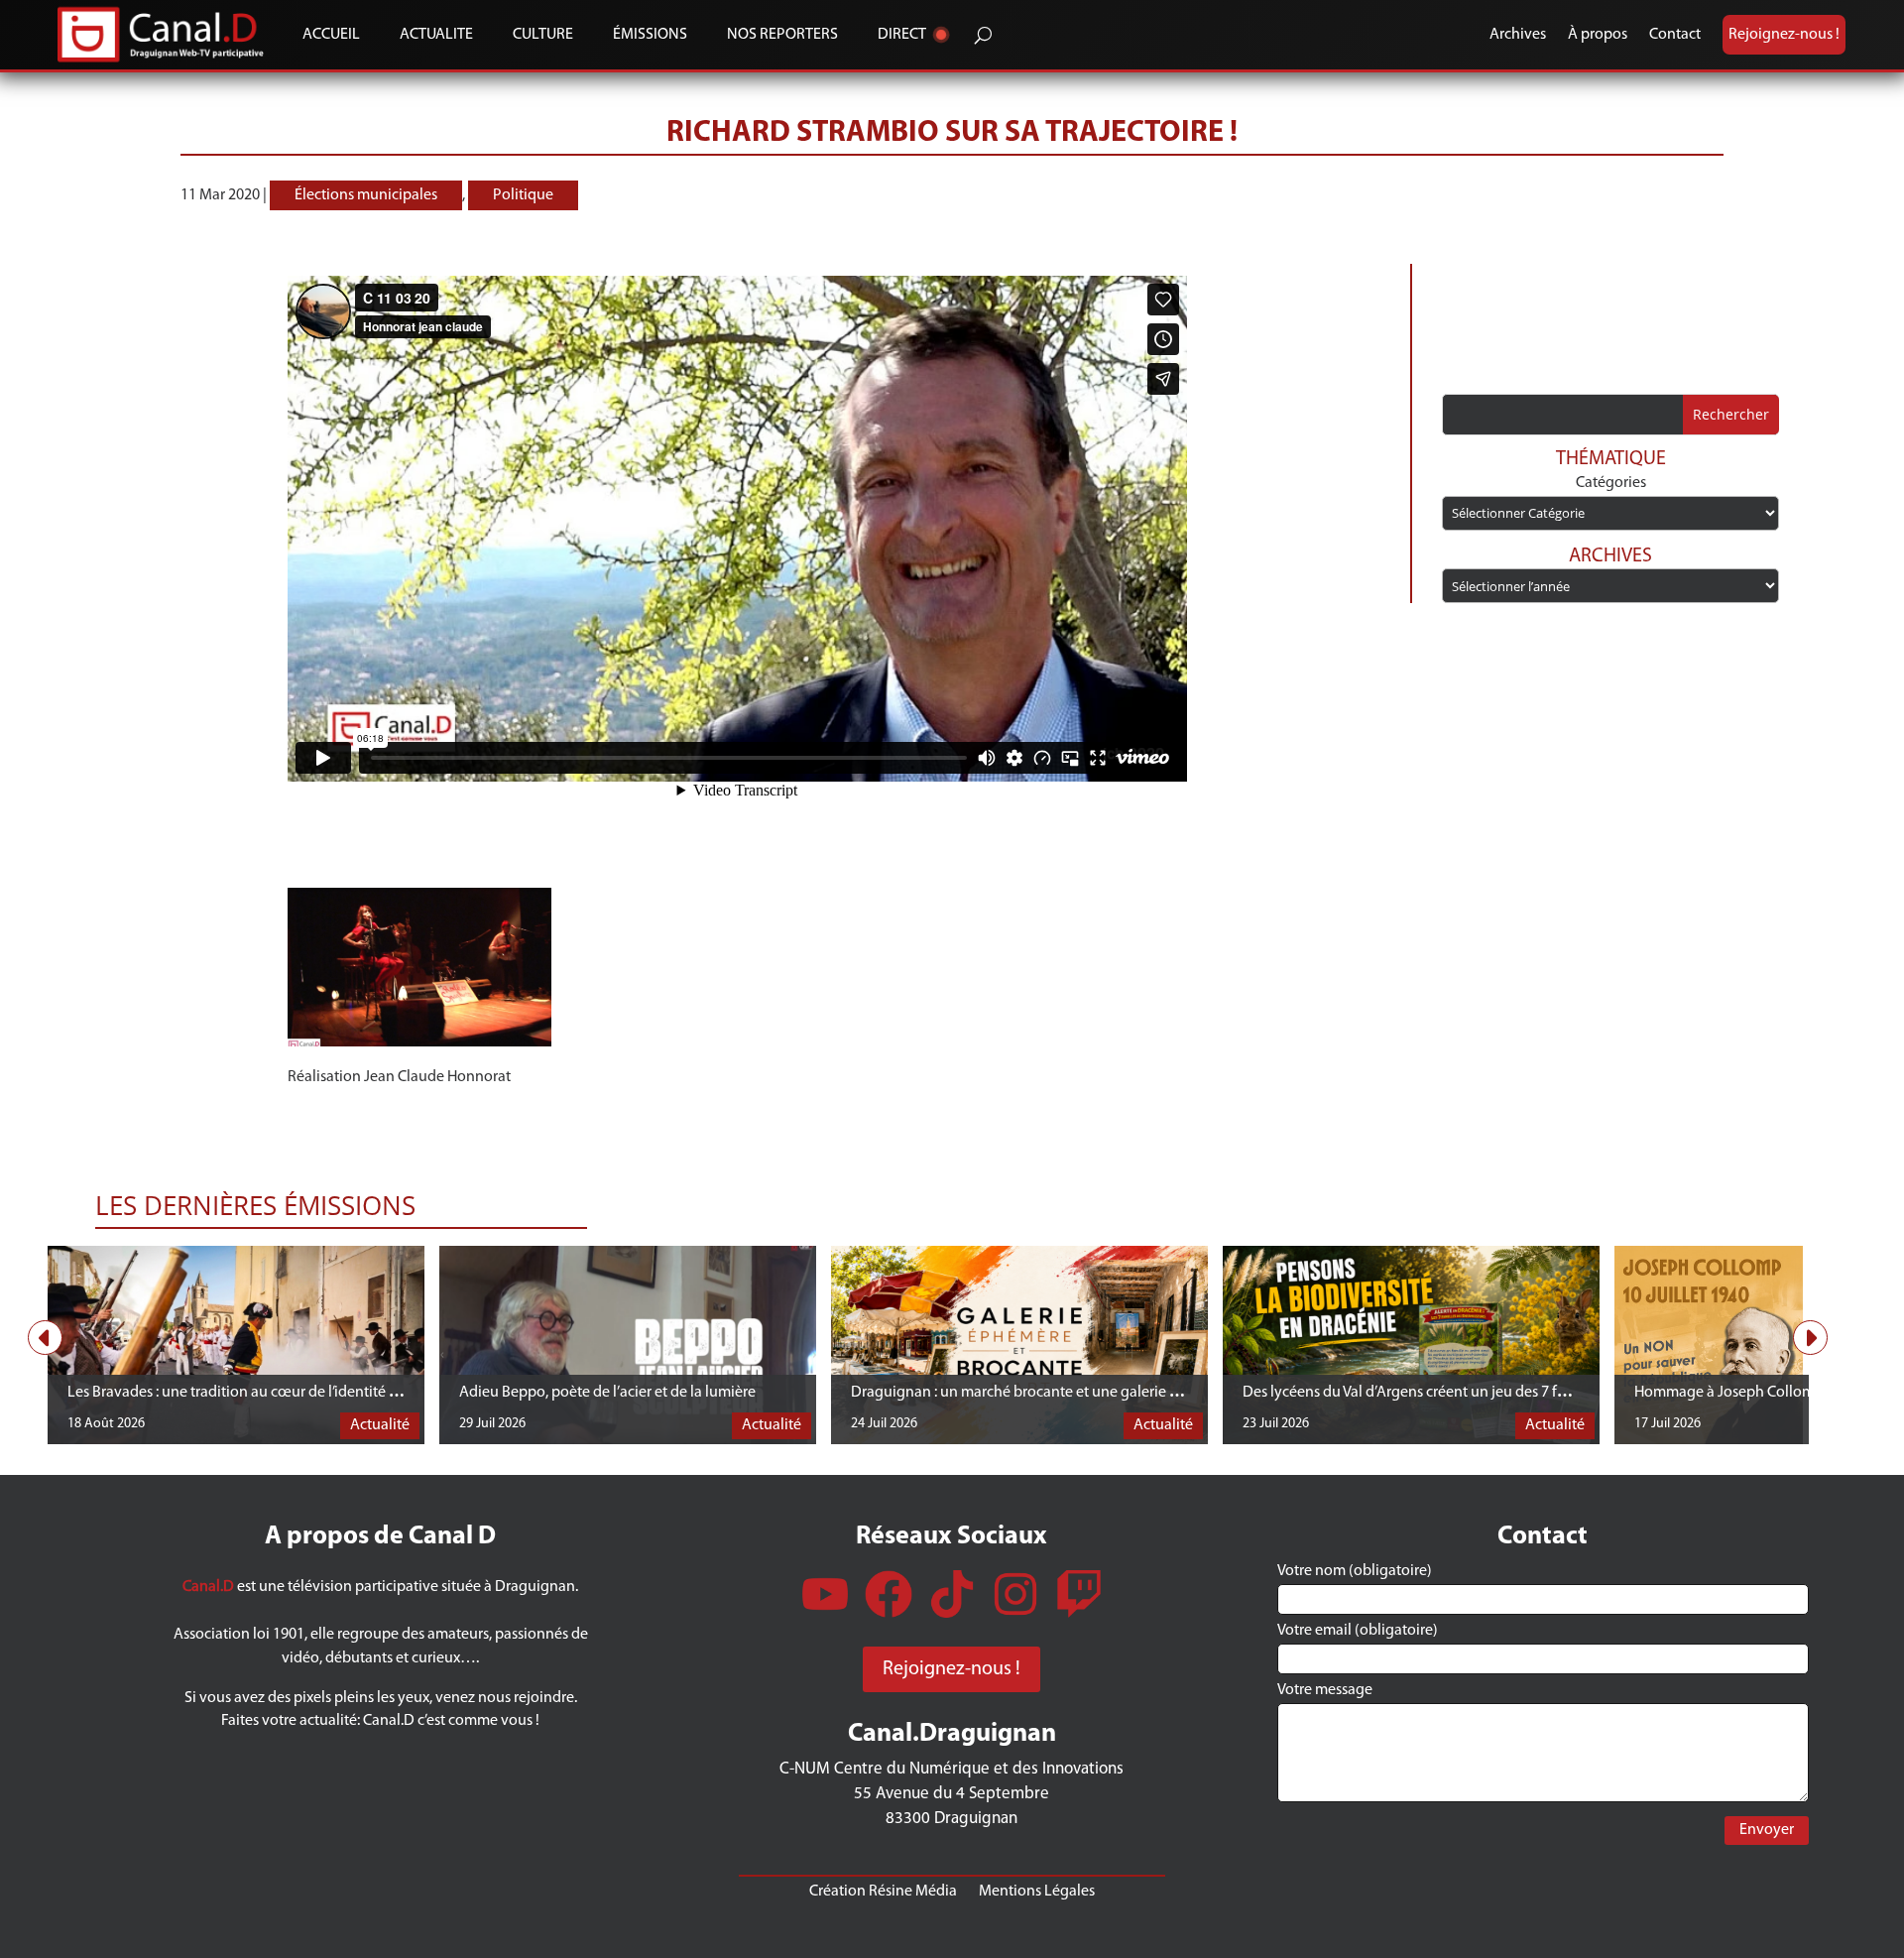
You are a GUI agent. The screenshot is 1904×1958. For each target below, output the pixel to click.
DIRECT (902, 35)
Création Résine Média (883, 1891)
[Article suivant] (1810, 1338)
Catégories (1611, 483)
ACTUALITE (436, 35)
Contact (1675, 35)
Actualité (380, 1425)
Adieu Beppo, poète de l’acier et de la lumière (607, 1393)
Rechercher (1731, 414)
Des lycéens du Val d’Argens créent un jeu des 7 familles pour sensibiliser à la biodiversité (1532, 1393)
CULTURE (543, 35)
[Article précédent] (45, 1338)
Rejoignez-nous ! (1784, 35)
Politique (523, 195)
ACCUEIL (331, 35)
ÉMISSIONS (650, 35)
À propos (1598, 35)
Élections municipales (366, 195)
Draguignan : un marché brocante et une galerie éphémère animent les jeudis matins (1129, 1393)
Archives (1518, 35)
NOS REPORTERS (782, 35)
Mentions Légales (1037, 1891)
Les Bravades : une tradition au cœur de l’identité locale (248, 1393)
